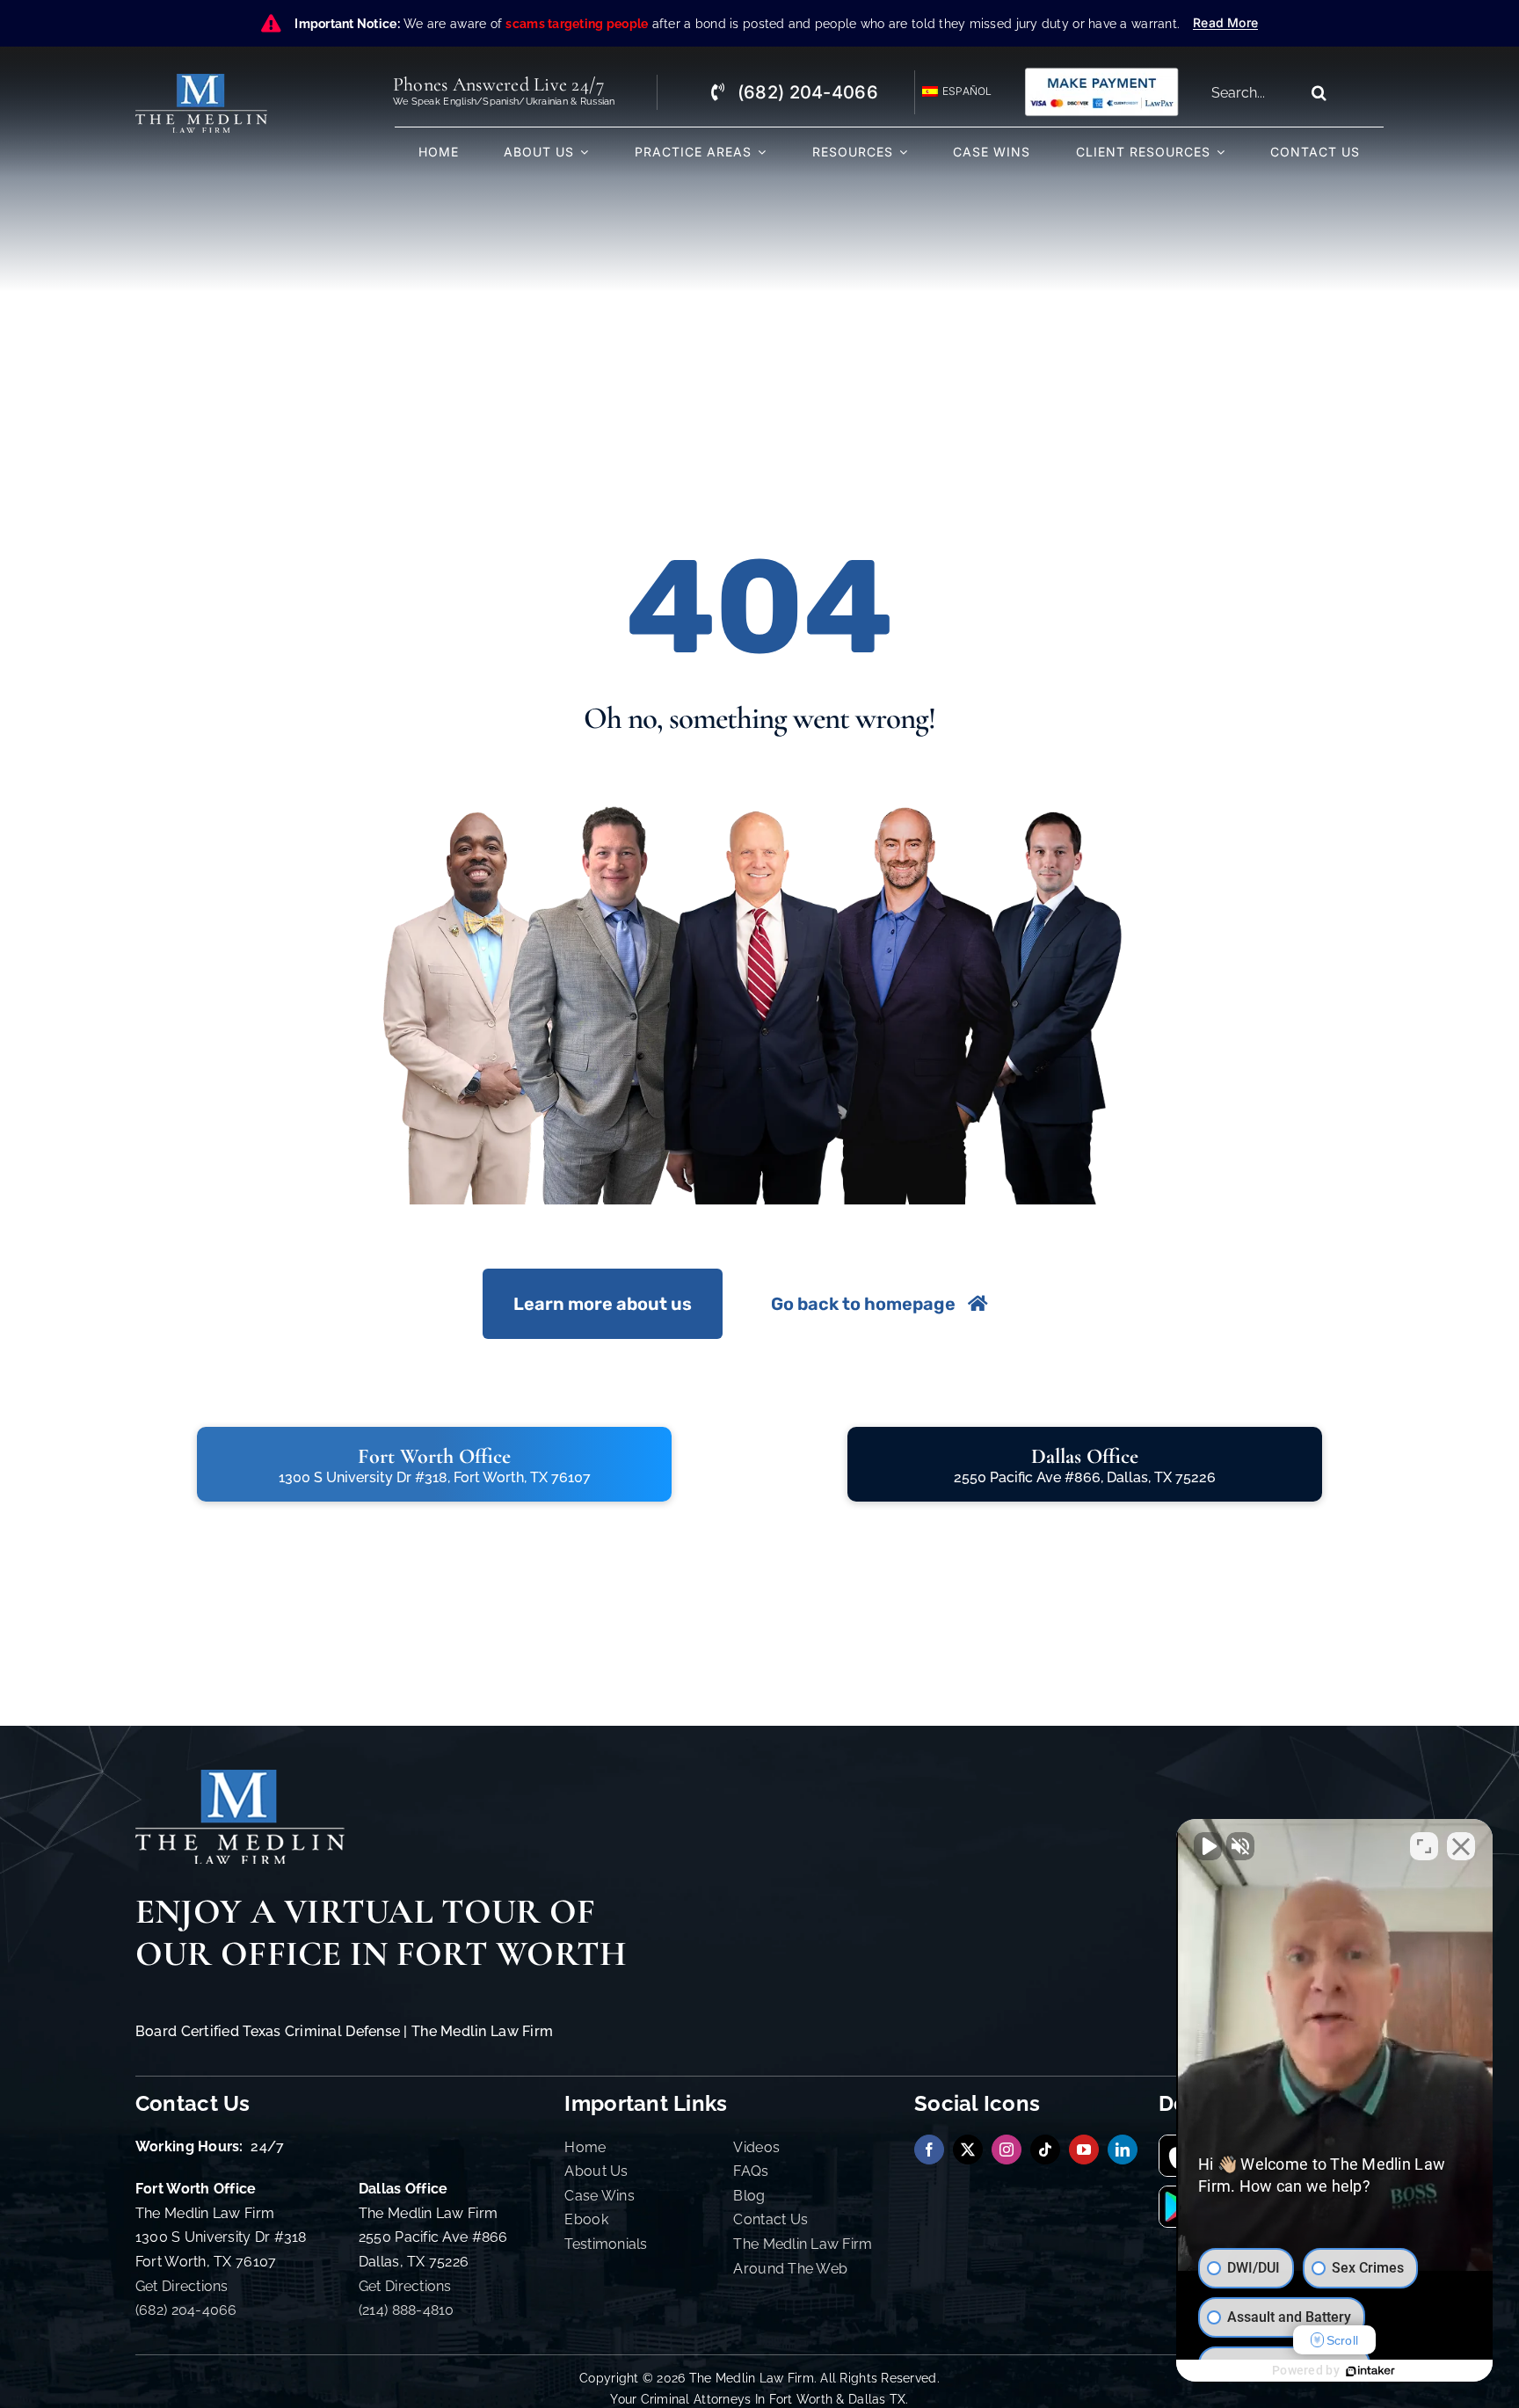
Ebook (586, 2219)
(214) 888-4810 (407, 2310)
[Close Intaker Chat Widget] (1461, 1846)
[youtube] (1084, 2150)
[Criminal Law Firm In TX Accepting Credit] (1101, 73)
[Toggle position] (1424, 1846)
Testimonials (606, 2244)
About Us (596, 2171)
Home (585, 2147)
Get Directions (182, 2286)
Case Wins (599, 2196)
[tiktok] (1045, 2150)
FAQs (751, 2171)
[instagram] (1007, 2150)
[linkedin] (1123, 2150)
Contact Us (770, 2219)
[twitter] (968, 2150)
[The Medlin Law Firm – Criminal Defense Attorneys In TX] (201, 81)
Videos (756, 2147)
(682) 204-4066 (186, 2310)
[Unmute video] (1208, 1846)
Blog (749, 2196)
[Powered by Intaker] (1370, 2371)
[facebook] (929, 2150)
